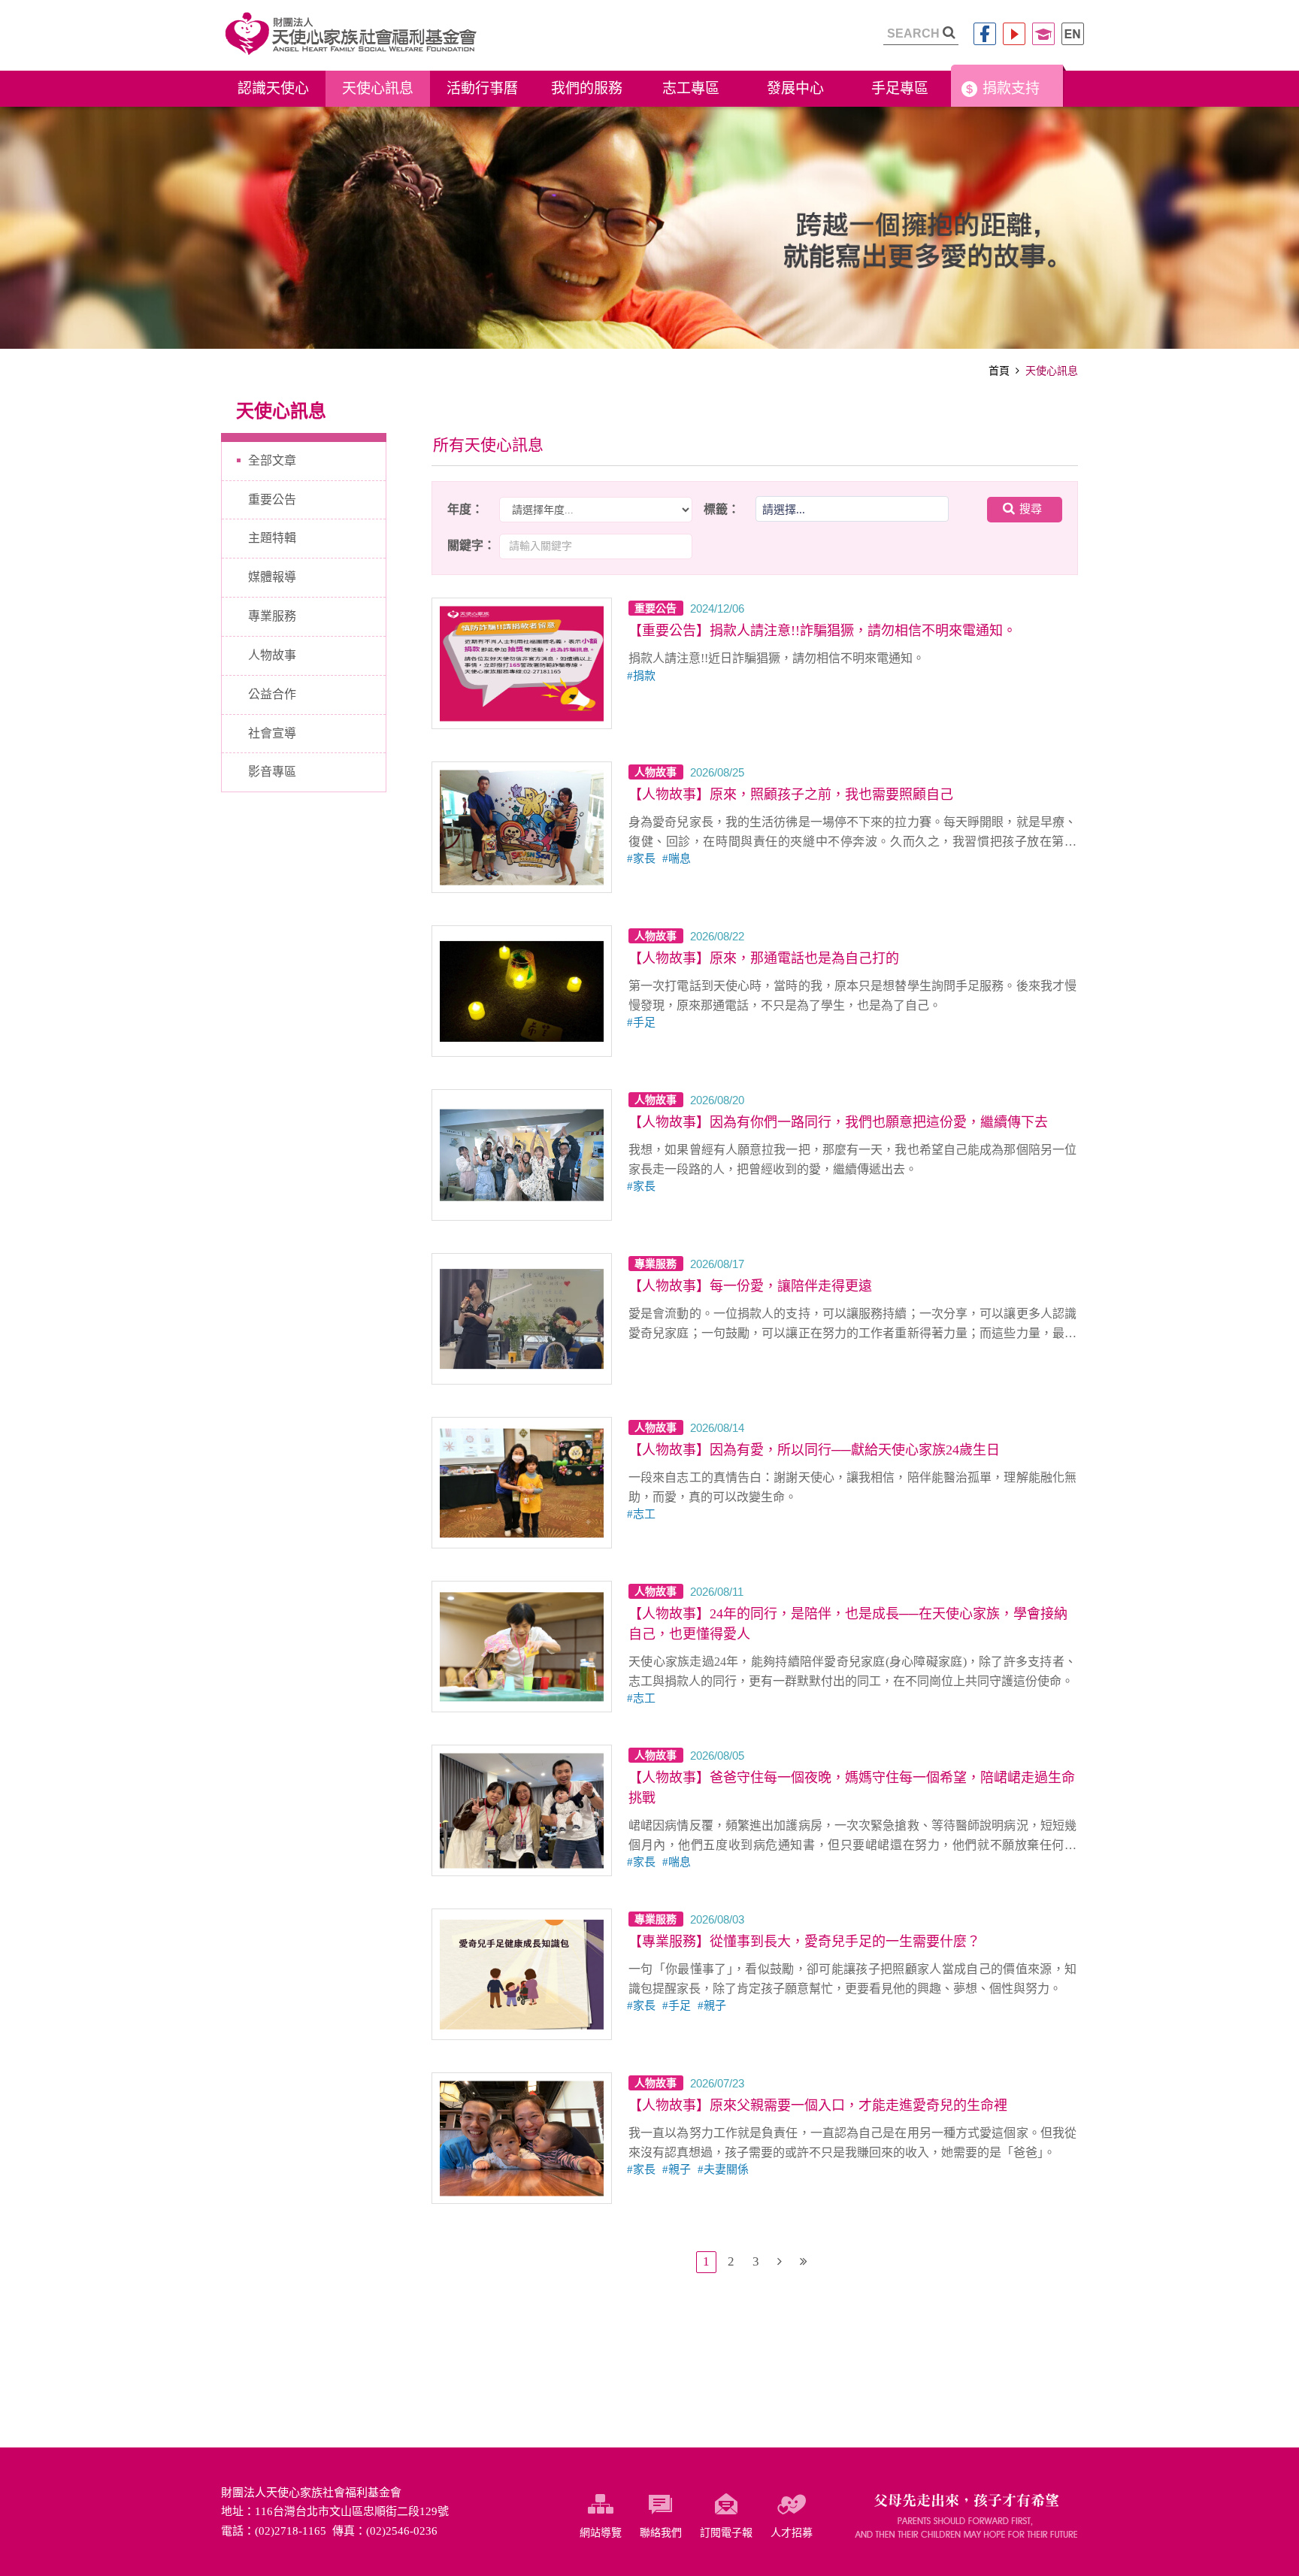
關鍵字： (471, 545)
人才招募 (792, 2533)
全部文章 (272, 460)
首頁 (999, 371)
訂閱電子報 (726, 2533)
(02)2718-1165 (291, 2531)
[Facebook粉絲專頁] (985, 34)
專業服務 (272, 616)
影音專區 (272, 772)
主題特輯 (272, 538)
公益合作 (272, 694)
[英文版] (1073, 34)
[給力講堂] (1043, 34)
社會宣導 (272, 733)
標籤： (722, 509)
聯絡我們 (661, 2533)
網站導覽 (601, 2533)
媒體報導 (272, 577)
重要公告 (272, 499)
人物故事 (272, 655)
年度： (465, 509)
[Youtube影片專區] (1014, 34)
